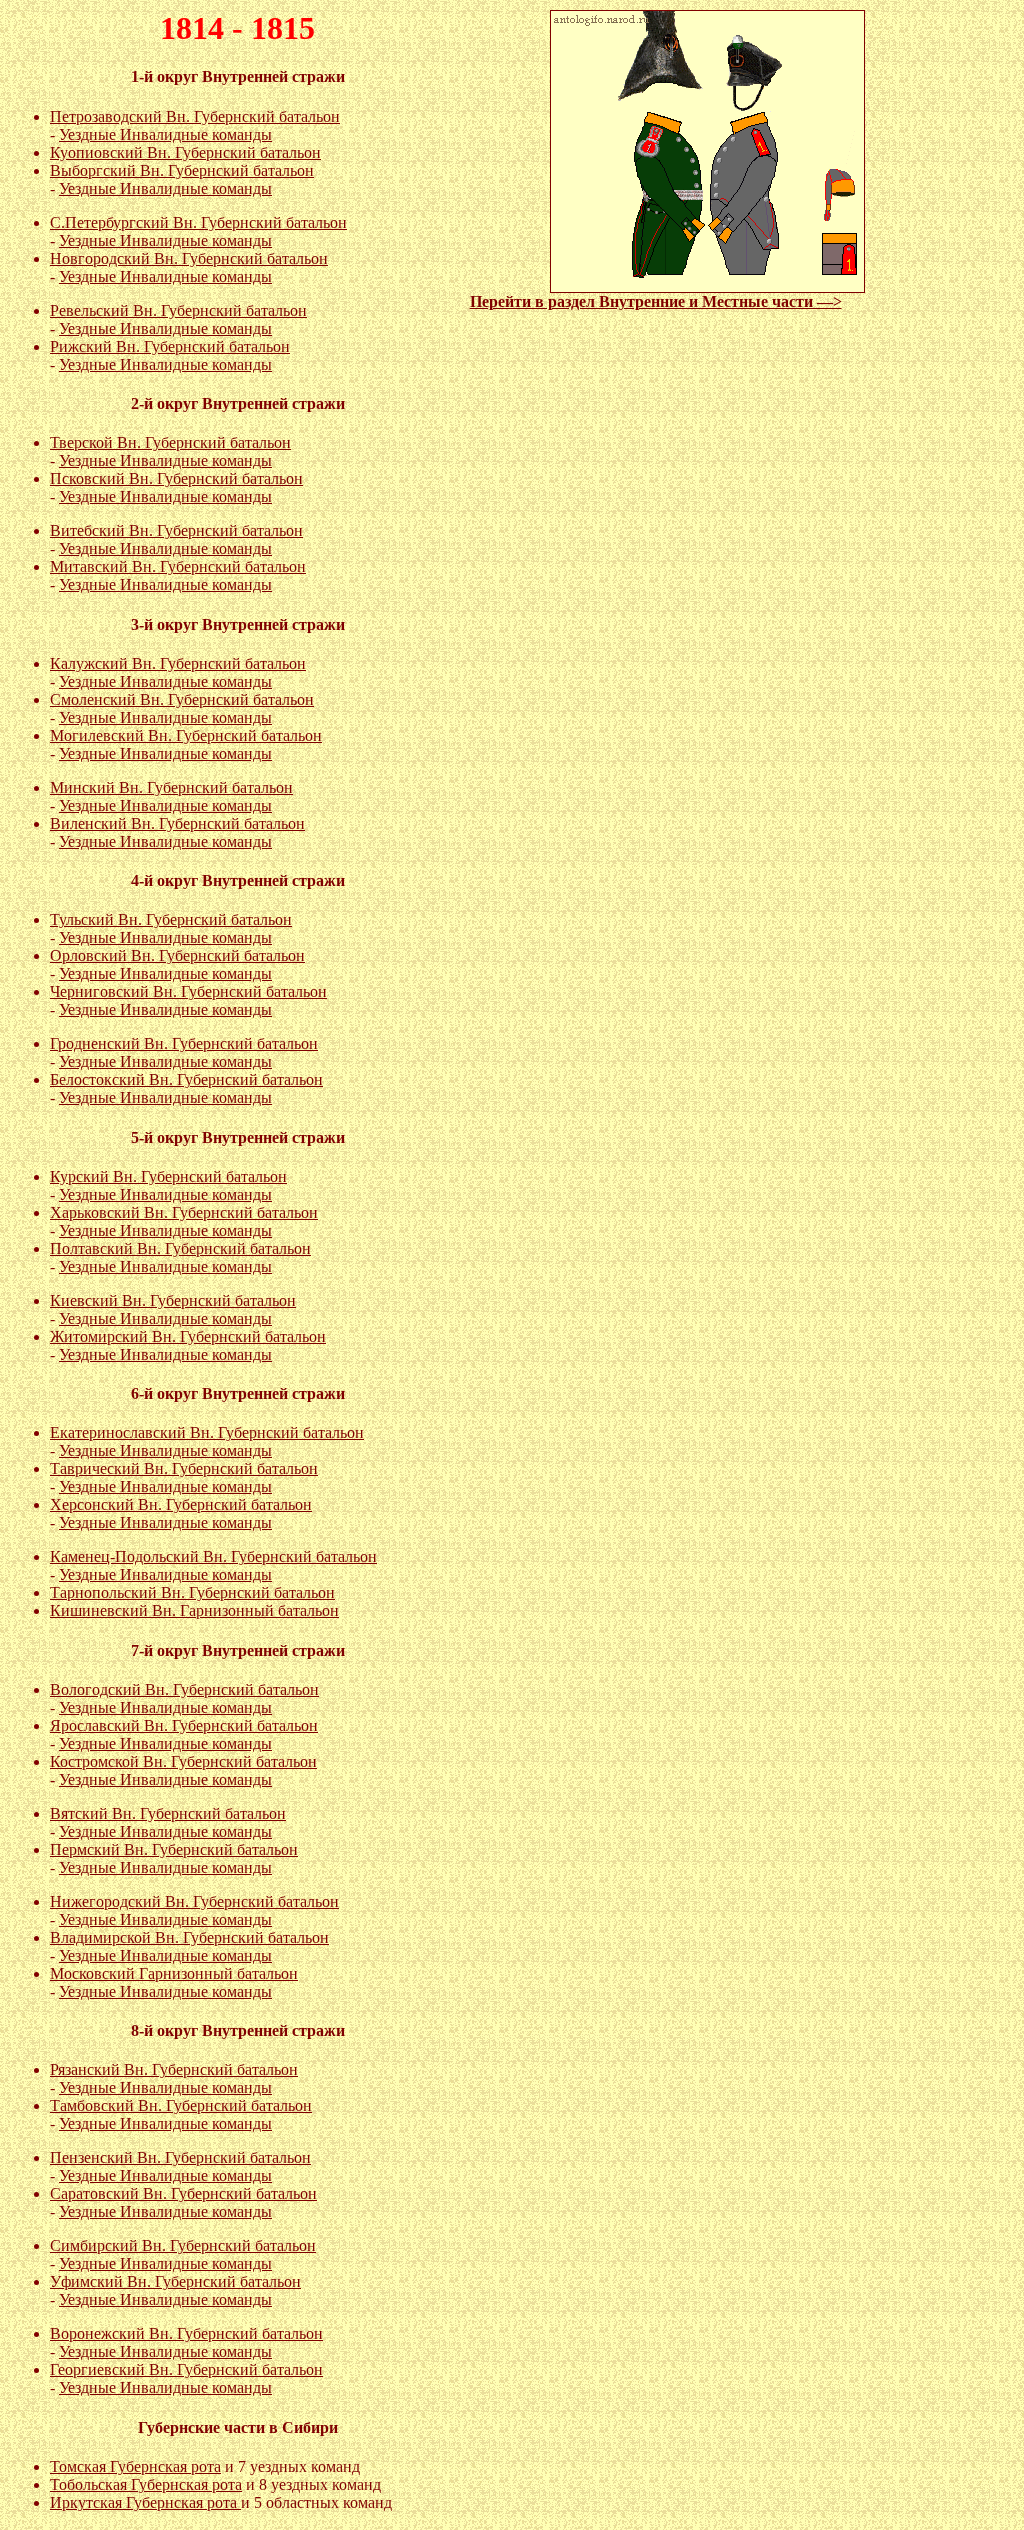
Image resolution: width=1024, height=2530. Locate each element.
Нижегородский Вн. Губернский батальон (194, 1901)
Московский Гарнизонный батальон (174, 1973)
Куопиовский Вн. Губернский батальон (185, 152)
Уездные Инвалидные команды (165, 134)
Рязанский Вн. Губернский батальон (174, 2069)
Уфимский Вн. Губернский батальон (175, 2281)
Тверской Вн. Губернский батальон (170, 442)
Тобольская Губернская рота (146, 2484)
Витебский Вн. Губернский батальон (176, 530)
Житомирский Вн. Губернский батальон (188, 1336)
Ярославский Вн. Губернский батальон (184, 1725)
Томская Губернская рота (135, 2466)
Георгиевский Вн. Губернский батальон (186, 2369)
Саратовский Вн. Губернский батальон (183, 2193)
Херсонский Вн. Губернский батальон (181, 1504)
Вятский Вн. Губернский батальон (168, 1813)
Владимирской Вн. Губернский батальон (189, 1937)
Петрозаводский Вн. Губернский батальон (195, 116)
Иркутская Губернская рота (145, 2502)
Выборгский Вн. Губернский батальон (182, 170)
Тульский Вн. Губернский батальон (171, 919)
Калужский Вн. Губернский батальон (178, 663)
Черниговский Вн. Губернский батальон (188, 991)
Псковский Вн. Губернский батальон (176, 478)
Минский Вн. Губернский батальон (171, 787)
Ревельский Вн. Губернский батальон (178, 310)
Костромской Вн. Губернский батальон (183, 1761)
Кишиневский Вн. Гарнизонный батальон (194, 1610)
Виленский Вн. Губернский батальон (177, 823)
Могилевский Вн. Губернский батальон (186, 735)
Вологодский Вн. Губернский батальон (184, 1689)
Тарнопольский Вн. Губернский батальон (192, 1592)
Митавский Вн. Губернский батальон (178, 566)
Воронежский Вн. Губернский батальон (186, 2333)
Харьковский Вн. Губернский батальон (184, 1212)
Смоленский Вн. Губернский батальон (182, 699)
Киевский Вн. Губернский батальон (173, 1300)
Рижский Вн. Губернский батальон (170, 346)
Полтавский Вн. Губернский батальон (180, 1248)
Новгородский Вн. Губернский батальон (189, 258)
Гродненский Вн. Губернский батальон (184, 1043)
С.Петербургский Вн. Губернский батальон (198, 222)
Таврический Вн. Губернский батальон (184, 1468)
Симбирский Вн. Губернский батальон (183, 2245)
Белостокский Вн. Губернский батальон (186, 1079)
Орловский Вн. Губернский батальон (177, 955)
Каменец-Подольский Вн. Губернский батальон (213, 1556)
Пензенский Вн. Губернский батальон (180, 2157)
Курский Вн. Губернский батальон (168, 1176)
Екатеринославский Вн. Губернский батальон (207, 1432)
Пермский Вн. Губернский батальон (174, 1849)
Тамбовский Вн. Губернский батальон (181, 2105)
